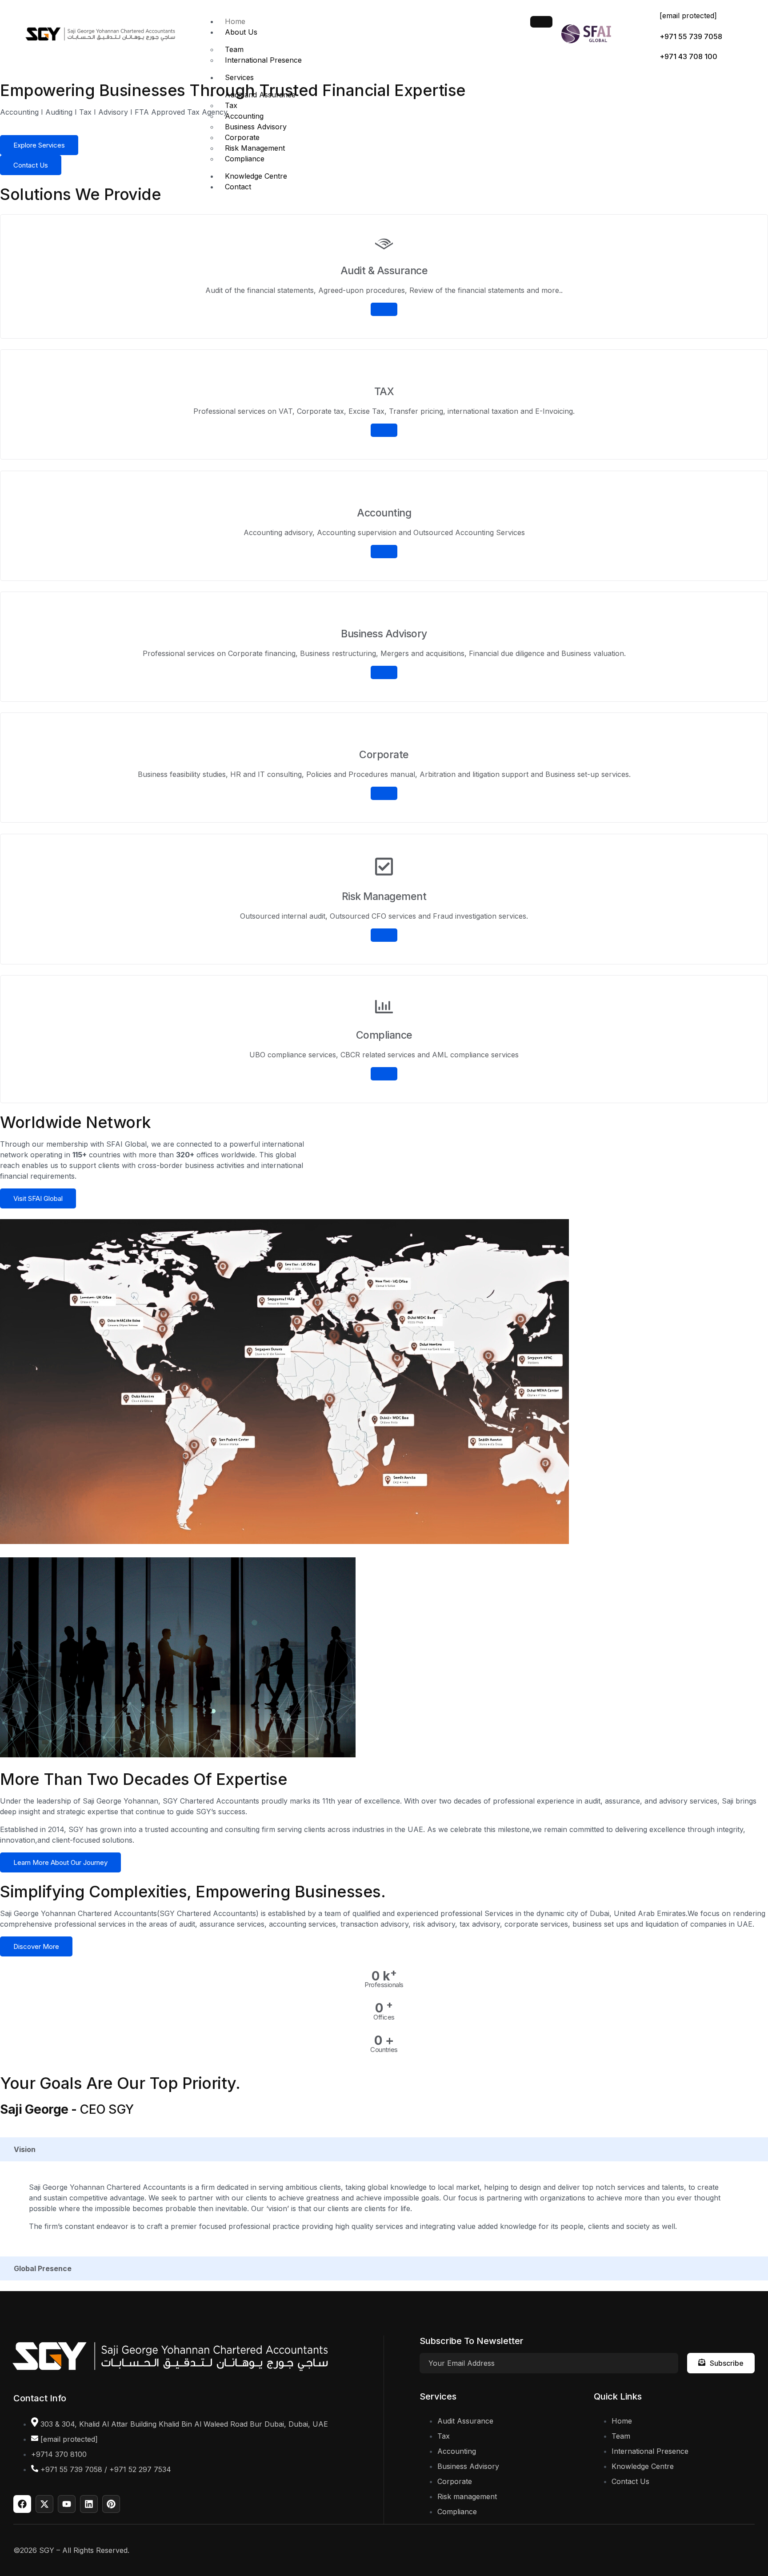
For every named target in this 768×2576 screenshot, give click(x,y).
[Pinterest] (111, 2504)
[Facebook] (22, 2504)
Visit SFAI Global (38, 1198)
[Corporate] (384, 794)
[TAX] (384, 431)
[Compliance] (384, 1074)
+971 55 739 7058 (691, 36)
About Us (241, 32)
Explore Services (39, 145)
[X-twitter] (44, 2504)
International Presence (263, 60)
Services (239, 77)
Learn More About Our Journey (60, 1862)
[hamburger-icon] (541, 22)
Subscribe (727, 2363)
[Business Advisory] (384, 672)
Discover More (36, 1946)
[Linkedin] (89, 2504)
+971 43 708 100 (688, 56)
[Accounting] (384, 552)
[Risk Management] (384, 935)
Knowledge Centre (256, 176)
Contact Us (31, 165)
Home (235, 21)
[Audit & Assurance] (384, 309)
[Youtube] (67, 2504)
